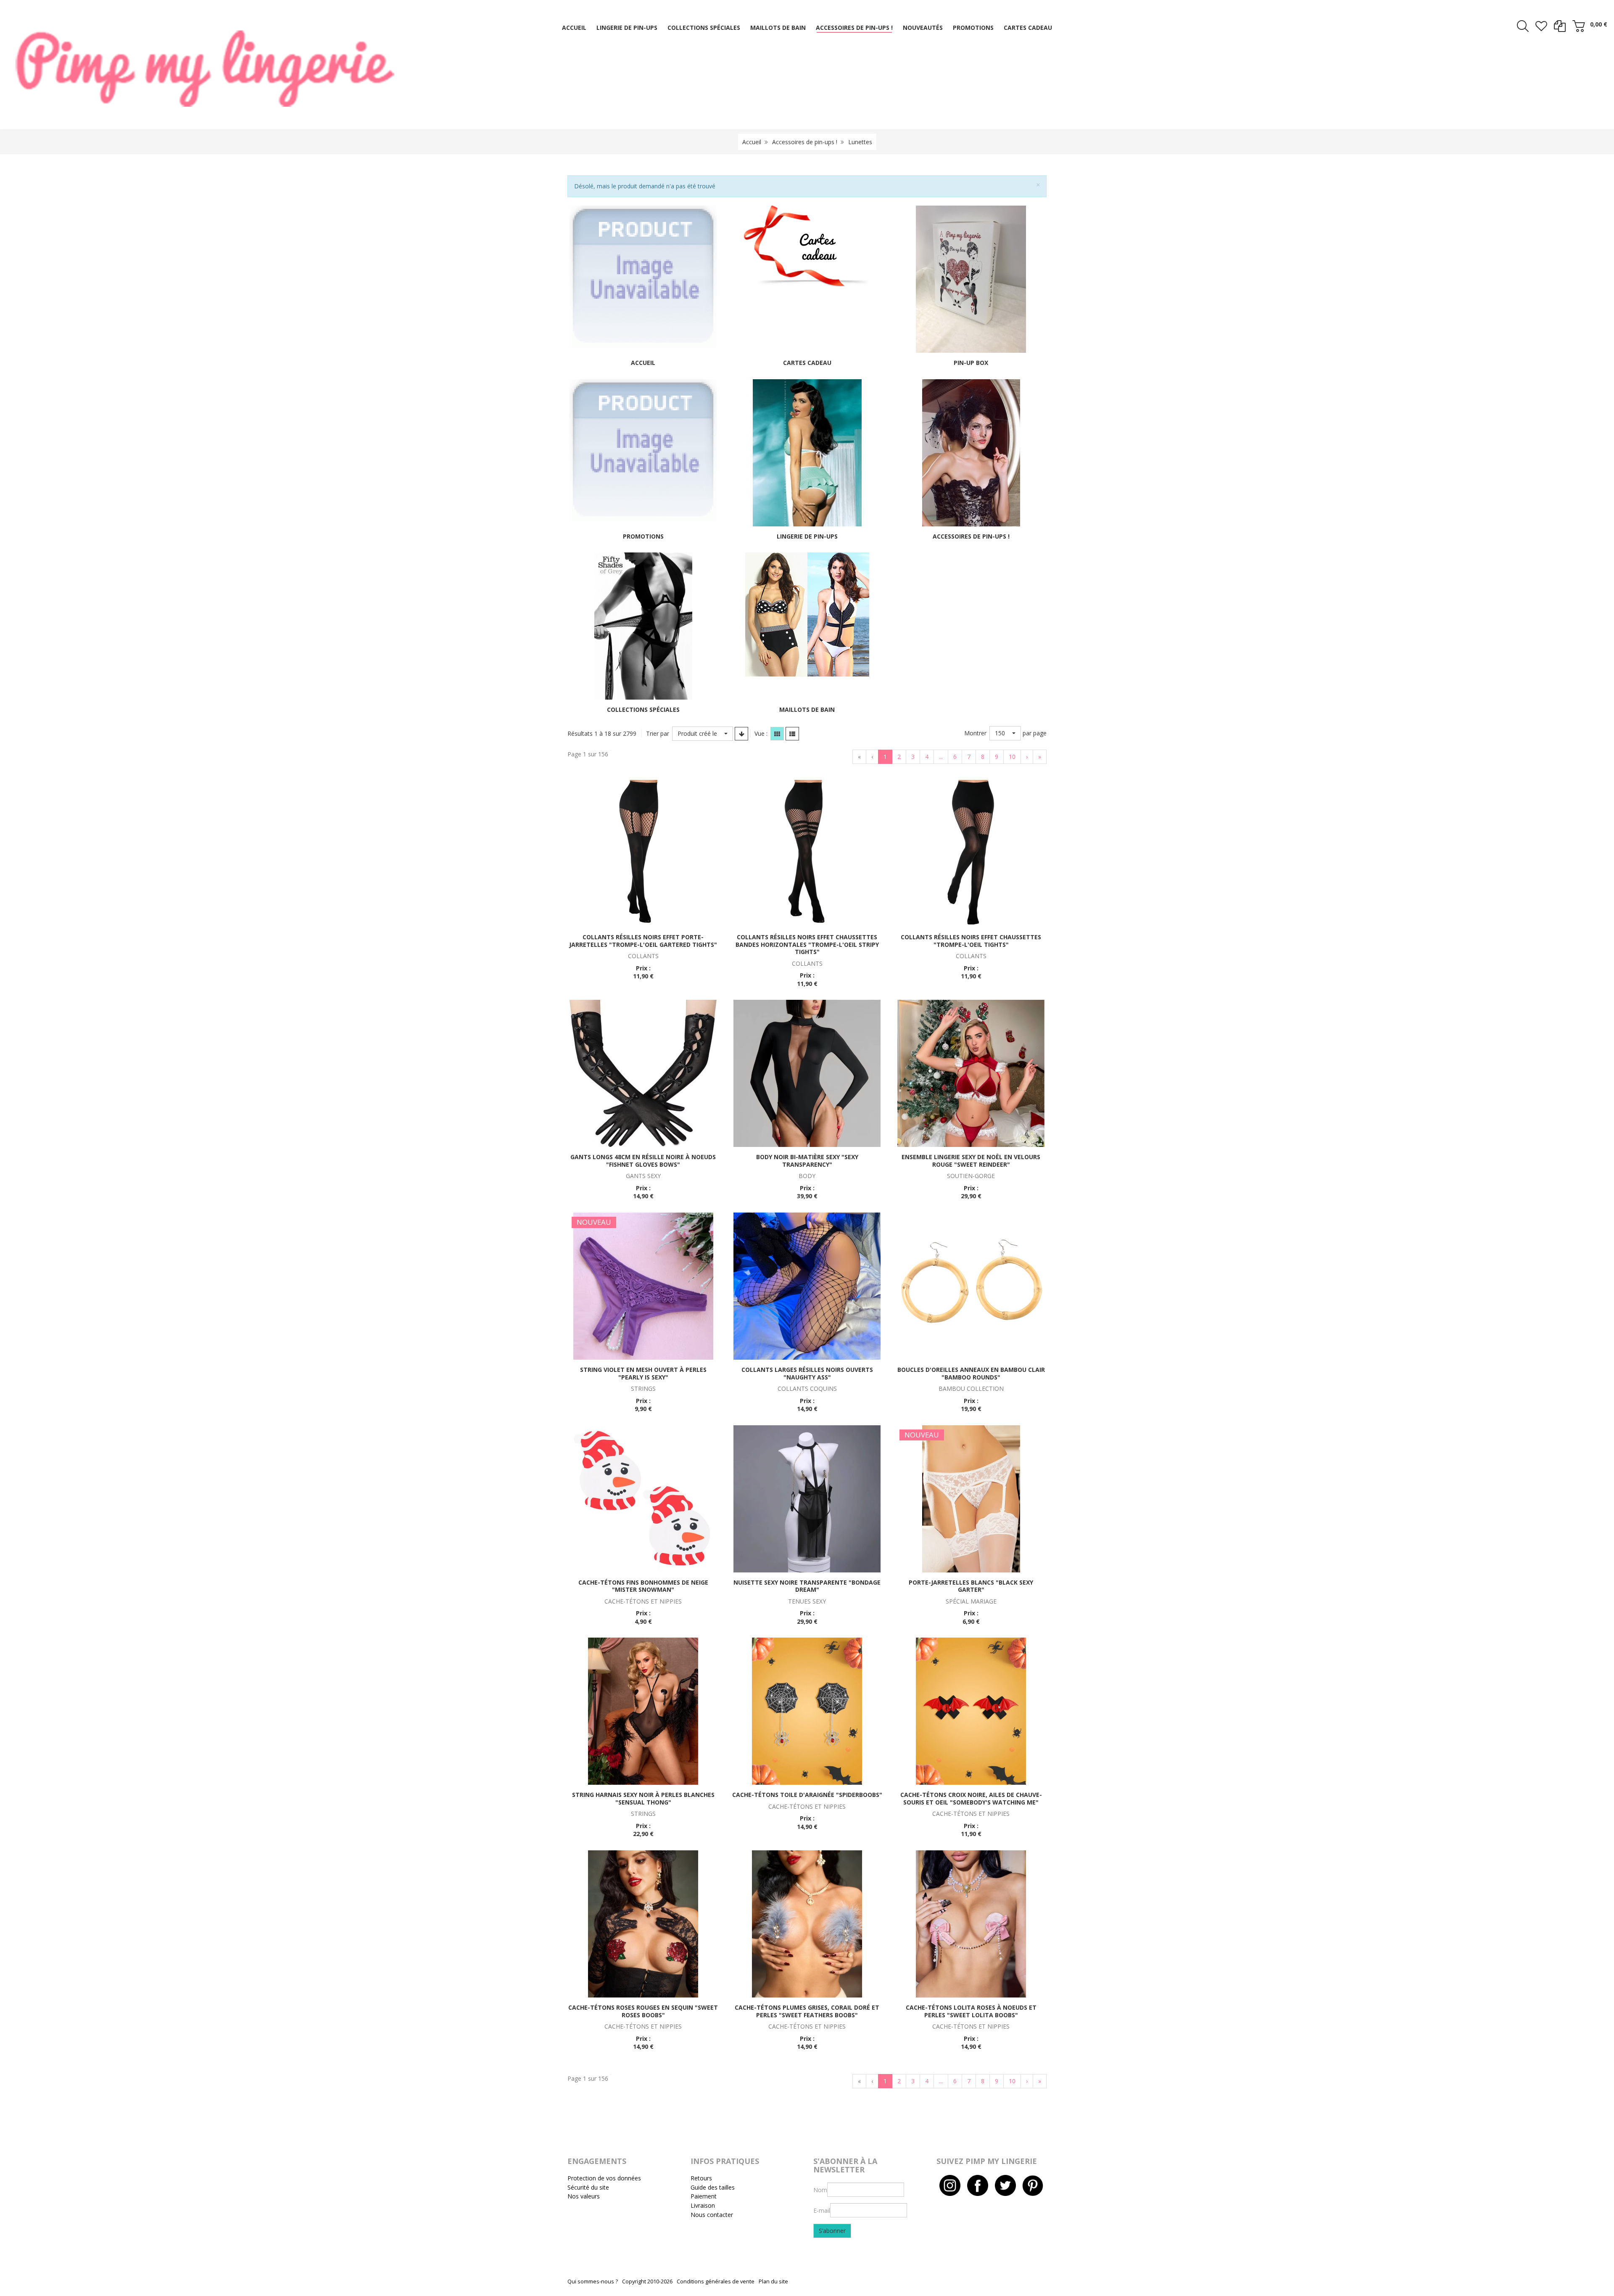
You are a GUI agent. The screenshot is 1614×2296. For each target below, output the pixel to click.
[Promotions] (643, 449)
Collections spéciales (643, 709)
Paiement (704, 2196)
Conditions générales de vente (716, 2281)
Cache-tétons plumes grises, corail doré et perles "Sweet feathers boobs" (807, 2011)
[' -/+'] (741, 734)
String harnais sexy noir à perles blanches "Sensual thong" (643, 1798)
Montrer (975, 733)
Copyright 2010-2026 (647, 2281)
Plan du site (773, 2281)
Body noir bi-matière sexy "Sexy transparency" (807, 1161)
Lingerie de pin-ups (807, 536)
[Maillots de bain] (807, 614)
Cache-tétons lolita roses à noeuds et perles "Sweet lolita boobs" (971, 2011)
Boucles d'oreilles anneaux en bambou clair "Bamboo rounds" (971, 1373)
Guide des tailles (713, 2187)
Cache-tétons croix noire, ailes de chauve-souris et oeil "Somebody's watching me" (971, 1798)
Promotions (643, 536)
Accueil (752, 142)
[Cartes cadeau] (807, 246)
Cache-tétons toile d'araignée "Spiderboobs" (807, 1795)
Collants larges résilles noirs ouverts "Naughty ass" (807, 1373)
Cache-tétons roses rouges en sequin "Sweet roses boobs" (643, 2011)
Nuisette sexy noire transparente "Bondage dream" (807, 1586)
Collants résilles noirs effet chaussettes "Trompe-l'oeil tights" (971, 941)
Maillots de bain (807, 709)
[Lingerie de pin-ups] (807, 452)
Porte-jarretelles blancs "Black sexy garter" (971, 1586)
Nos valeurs (584, 2196)
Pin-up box (971, 363)
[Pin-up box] (971, 279)
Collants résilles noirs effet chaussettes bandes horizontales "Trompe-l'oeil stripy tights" (807, 944)
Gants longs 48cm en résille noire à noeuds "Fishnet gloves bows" (643, 1161)
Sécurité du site (588, 2187)
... (941, 757)
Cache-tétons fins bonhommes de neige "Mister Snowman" (643, 1586)
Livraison (703, 2205)
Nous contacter (712, 2215)
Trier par (658, 733)
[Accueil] (643, 276)
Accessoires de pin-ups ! (805, 142)
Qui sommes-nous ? (593, 2281)
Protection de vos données (604, 2178)
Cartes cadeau (807, 363)
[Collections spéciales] (643, 625)
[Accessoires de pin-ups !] (971, 452)
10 (1012, 757)
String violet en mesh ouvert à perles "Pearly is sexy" (643, 1373)
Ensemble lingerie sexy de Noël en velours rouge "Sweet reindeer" (971, 1161)
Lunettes (860, 142)
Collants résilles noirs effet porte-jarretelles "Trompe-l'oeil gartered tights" (643, 941)
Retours (701, 2178)
